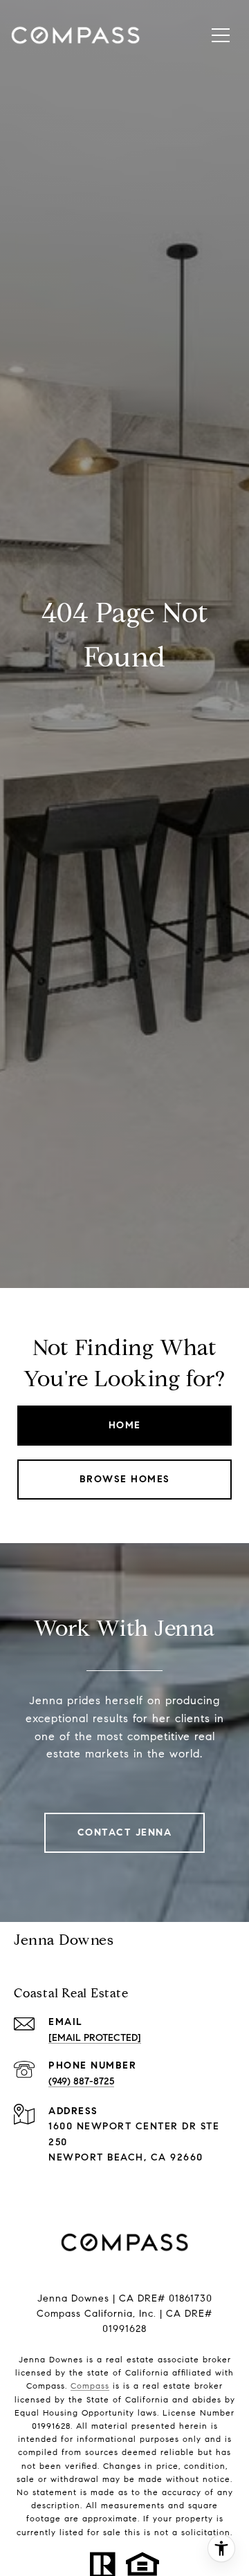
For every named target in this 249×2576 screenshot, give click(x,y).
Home (125, 1425)
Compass (90, 2386)
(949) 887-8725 (81, 2081)
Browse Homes (125, 1479)
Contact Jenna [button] (125, 1832)
